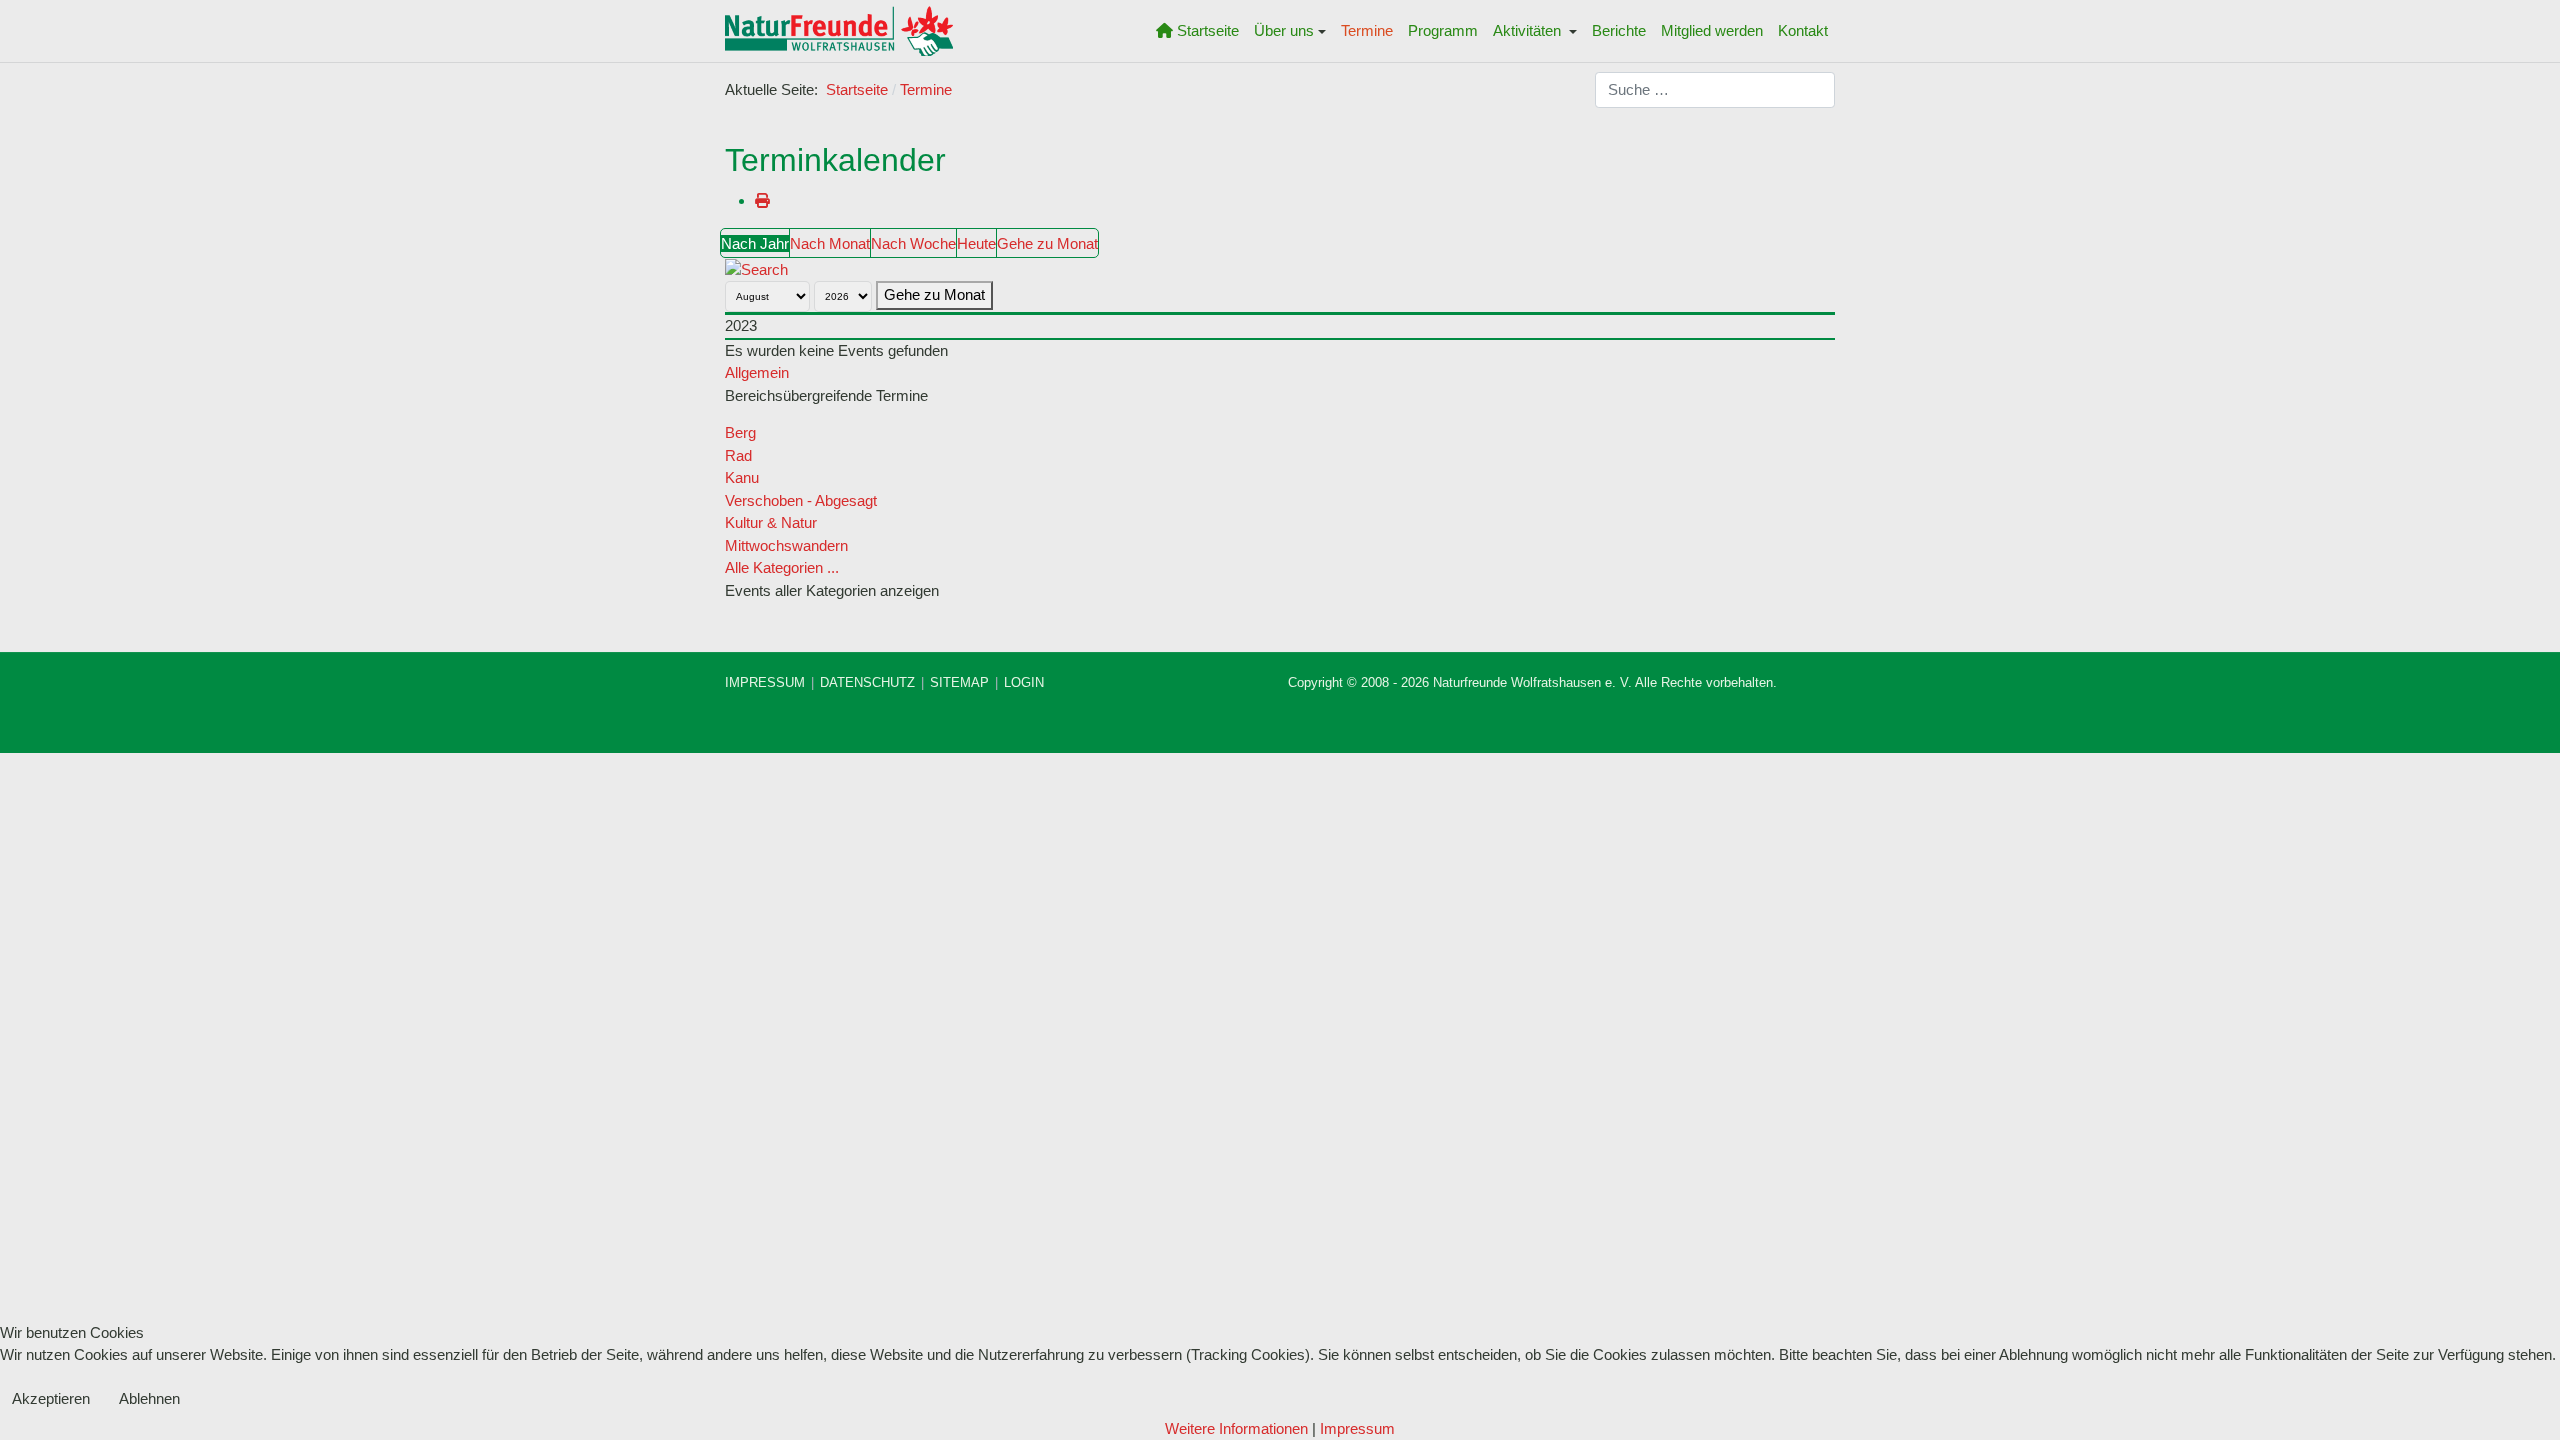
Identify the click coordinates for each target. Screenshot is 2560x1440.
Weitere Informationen (1236, 1428)
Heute (976, 243)
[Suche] (756, 268)
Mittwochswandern (786, 545)
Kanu (742, 477)
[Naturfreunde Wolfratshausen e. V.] (839, 31)
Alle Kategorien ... (782, 567)
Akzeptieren (51, 1398)
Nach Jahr (755, 243)
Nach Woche (913, 243)
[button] (1290, 31)
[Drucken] (762, 200)
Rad (738, 455)
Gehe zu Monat (1047, 243)
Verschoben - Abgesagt (801, 500)
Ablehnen (149, 1398)
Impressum (1357, 1428)
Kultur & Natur (771, 522)
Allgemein (757, 372)
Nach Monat (830, 243)
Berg (740, 432)
